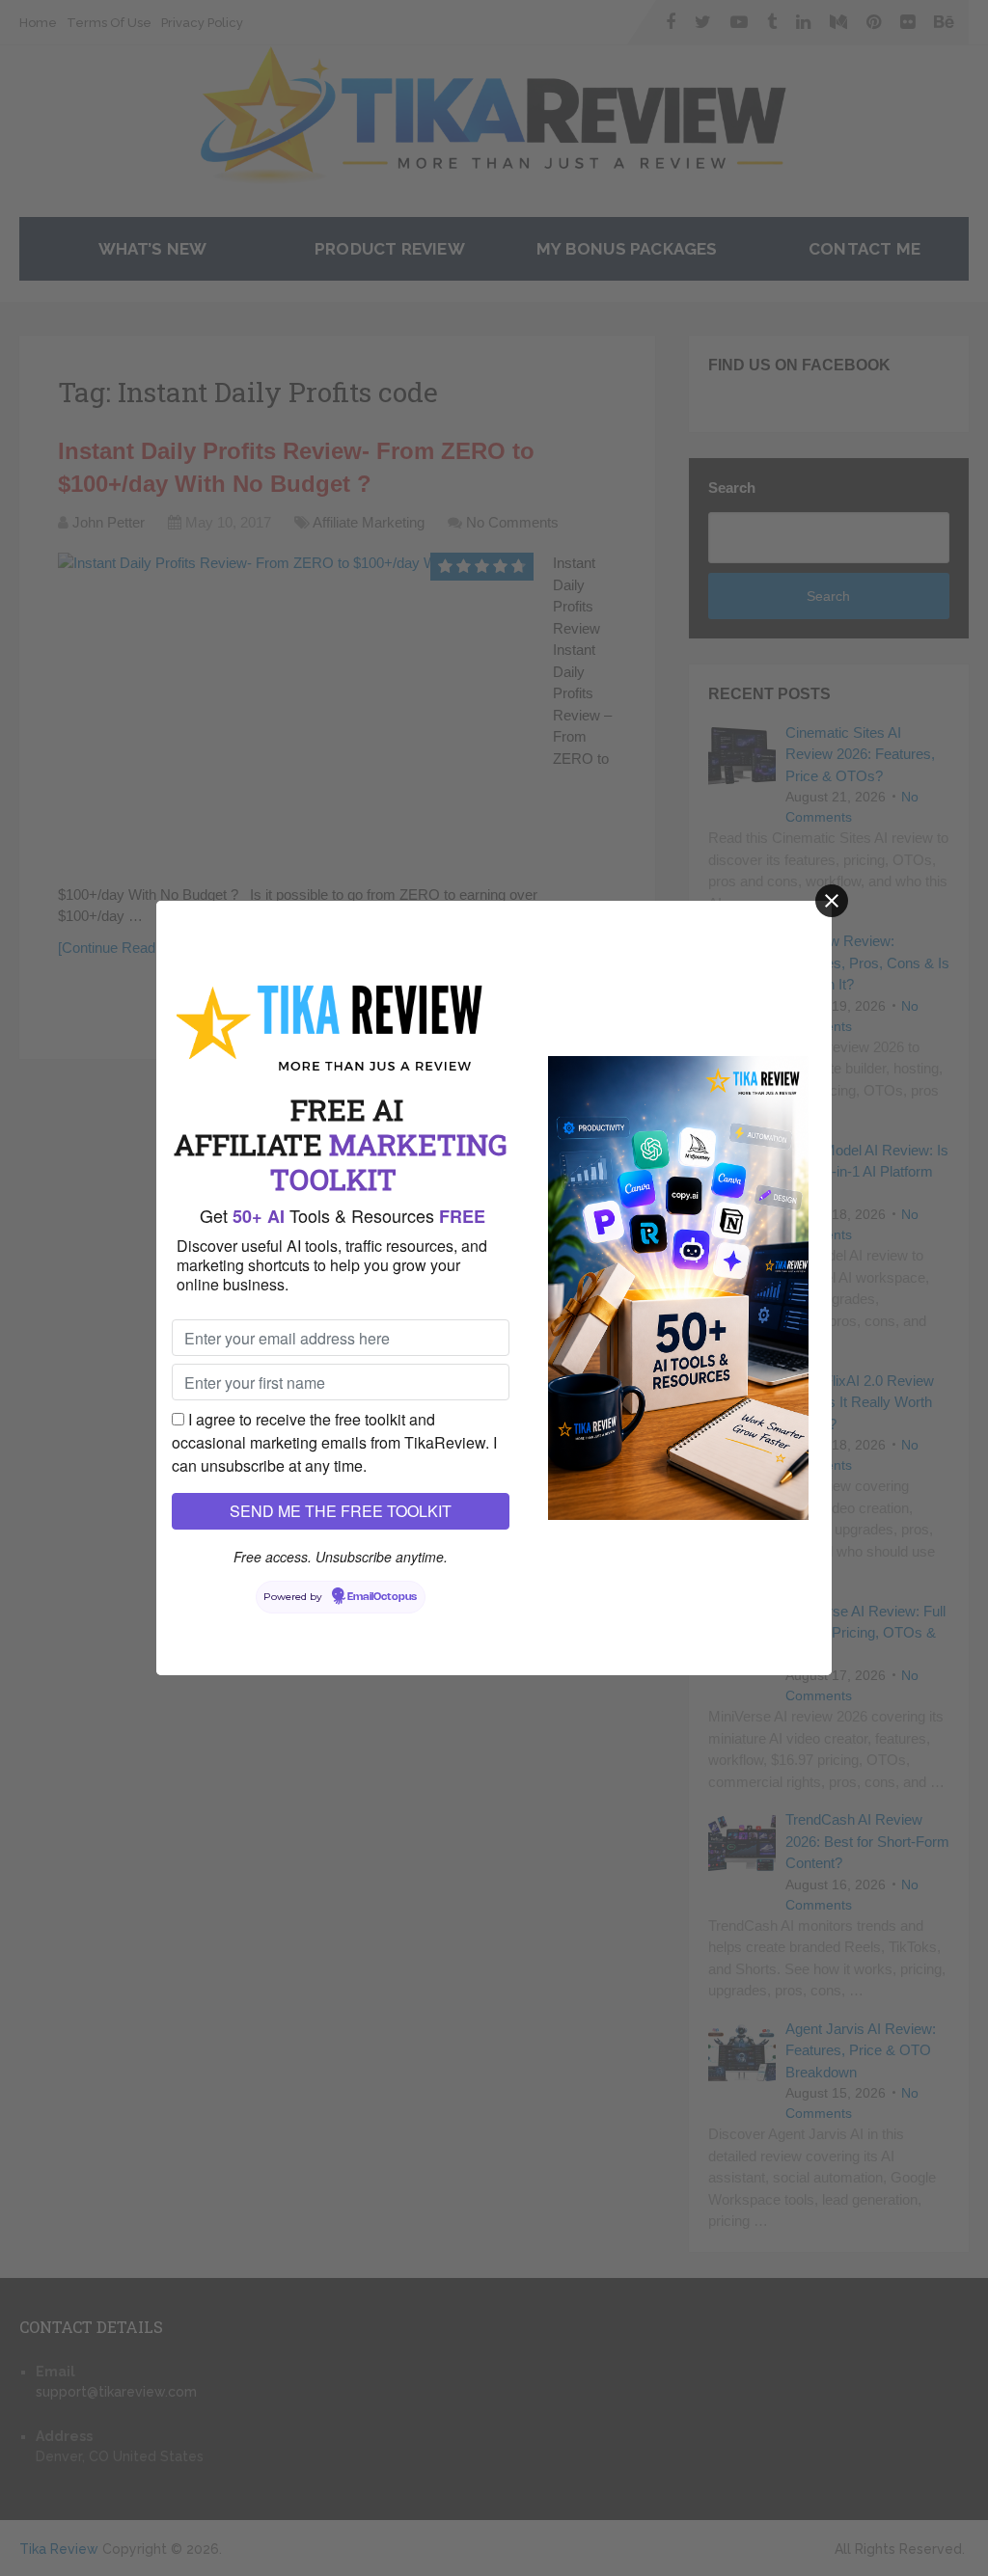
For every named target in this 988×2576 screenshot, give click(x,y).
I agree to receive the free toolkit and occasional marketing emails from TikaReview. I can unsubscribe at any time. (334, 1442)
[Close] (832, 901)
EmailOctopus (382, 1597)
